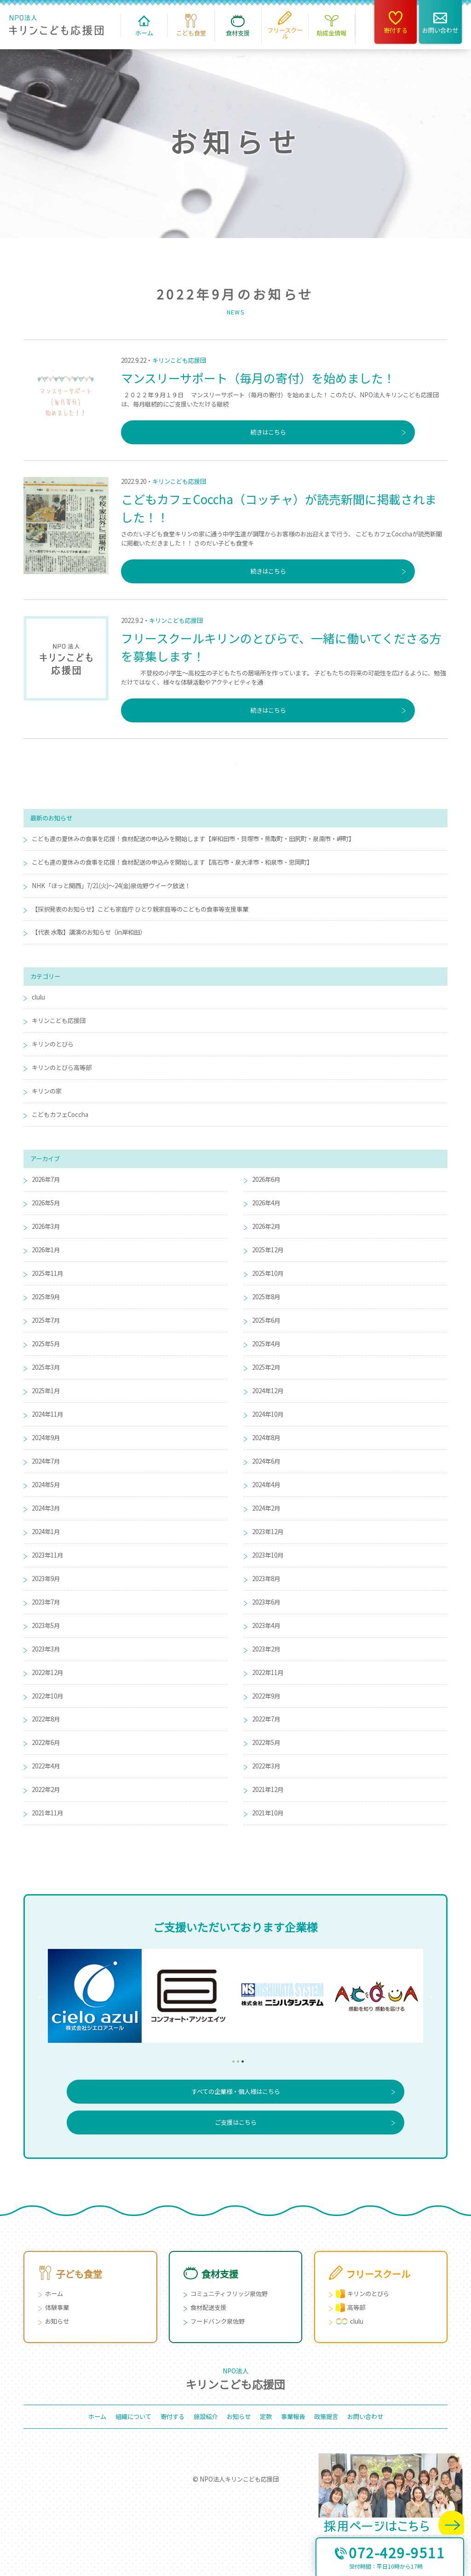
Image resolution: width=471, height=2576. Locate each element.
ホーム (54, 2294)
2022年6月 (46, 1742)
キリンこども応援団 (179, 360)
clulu (38, 997)
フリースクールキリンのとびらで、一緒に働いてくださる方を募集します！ (281, 647)
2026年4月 (266, 1203)
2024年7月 (46, 1461)
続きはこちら (268, 432)
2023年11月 (47, 1555)
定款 (266, 2416)
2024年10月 (268, 1414)
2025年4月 (266, 1344)
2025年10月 (268, 1273)
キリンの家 (47, 1091)
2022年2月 (46, 1789)
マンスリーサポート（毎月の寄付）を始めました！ (258, 378)
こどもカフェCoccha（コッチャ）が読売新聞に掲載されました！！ (279, 508)
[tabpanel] (376, 1996)
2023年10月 (268, 1555)
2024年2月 (266, 1508)
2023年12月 (268, 1532)
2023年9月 (46, 1579)
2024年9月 (46, 1438)
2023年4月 (266, 1625)
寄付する (172, 2416)
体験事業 (57, 2307)
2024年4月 (266, 1485)
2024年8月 (266, 1438)
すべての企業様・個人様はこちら (236, 2091)
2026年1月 (46, 1250)
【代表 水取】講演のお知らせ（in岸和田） (89, 932)
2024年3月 (46, 1508)
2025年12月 (268, 1250)
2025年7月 (46, 1320)
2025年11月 (47, 1273)
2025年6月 (266, 1320)
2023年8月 (266, 1579)
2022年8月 (46, 1719)
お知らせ (57, 2321)
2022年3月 (266, 1766)
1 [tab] (231, 2059)
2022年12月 (47, 1672)
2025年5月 (46, 1344)
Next (430, 1996)
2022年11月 (268, 1672)
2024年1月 (46, 1532)
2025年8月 (266, 1297)
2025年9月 (46, 1297)
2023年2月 (266, 1649)
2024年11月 (47, 1414)
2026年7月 (46, 1179)
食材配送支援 (208, 2307)
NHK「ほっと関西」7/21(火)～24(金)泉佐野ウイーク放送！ (111, 886)
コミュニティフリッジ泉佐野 (229, 2294)
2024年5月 (46, 1485)
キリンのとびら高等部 (62, 1067)
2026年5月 (46, 1203)
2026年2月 (266, 1226)
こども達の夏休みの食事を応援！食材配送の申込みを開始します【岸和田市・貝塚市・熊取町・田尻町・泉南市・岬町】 (193, 839)
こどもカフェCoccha (60, 1114)
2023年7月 (46, 1602)
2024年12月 (268, 1391)
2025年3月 (46, 1367)
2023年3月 (46, 1649)
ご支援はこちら (236, 2122)
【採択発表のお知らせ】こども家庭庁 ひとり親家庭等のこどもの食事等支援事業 (140, 909)
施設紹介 (206, 2416)
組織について (133, 2416)
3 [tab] (240, 2059)
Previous (41, 1996)
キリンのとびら (53, 1044)
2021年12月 (268, 1789)
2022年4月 (46, 1766)
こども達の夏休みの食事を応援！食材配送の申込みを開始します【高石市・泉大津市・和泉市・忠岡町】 (172, 862)
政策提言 (326, 2416)
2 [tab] (235, 2059)
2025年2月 (266, 1367)
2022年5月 (266, 1742)
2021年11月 (47, 1813)
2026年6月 (266, 1179)
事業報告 (293, 2416)
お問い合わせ (365, 2416)
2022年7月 (266, 1719)
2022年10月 (47, 1696)
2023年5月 (46, 1625)
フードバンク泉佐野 (218, 2321)
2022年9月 (266, 1696)
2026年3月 (46, 1226)
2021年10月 (268, 1813)
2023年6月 (266, 1602)
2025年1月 (46, 1391)
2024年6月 (266, 1461)
